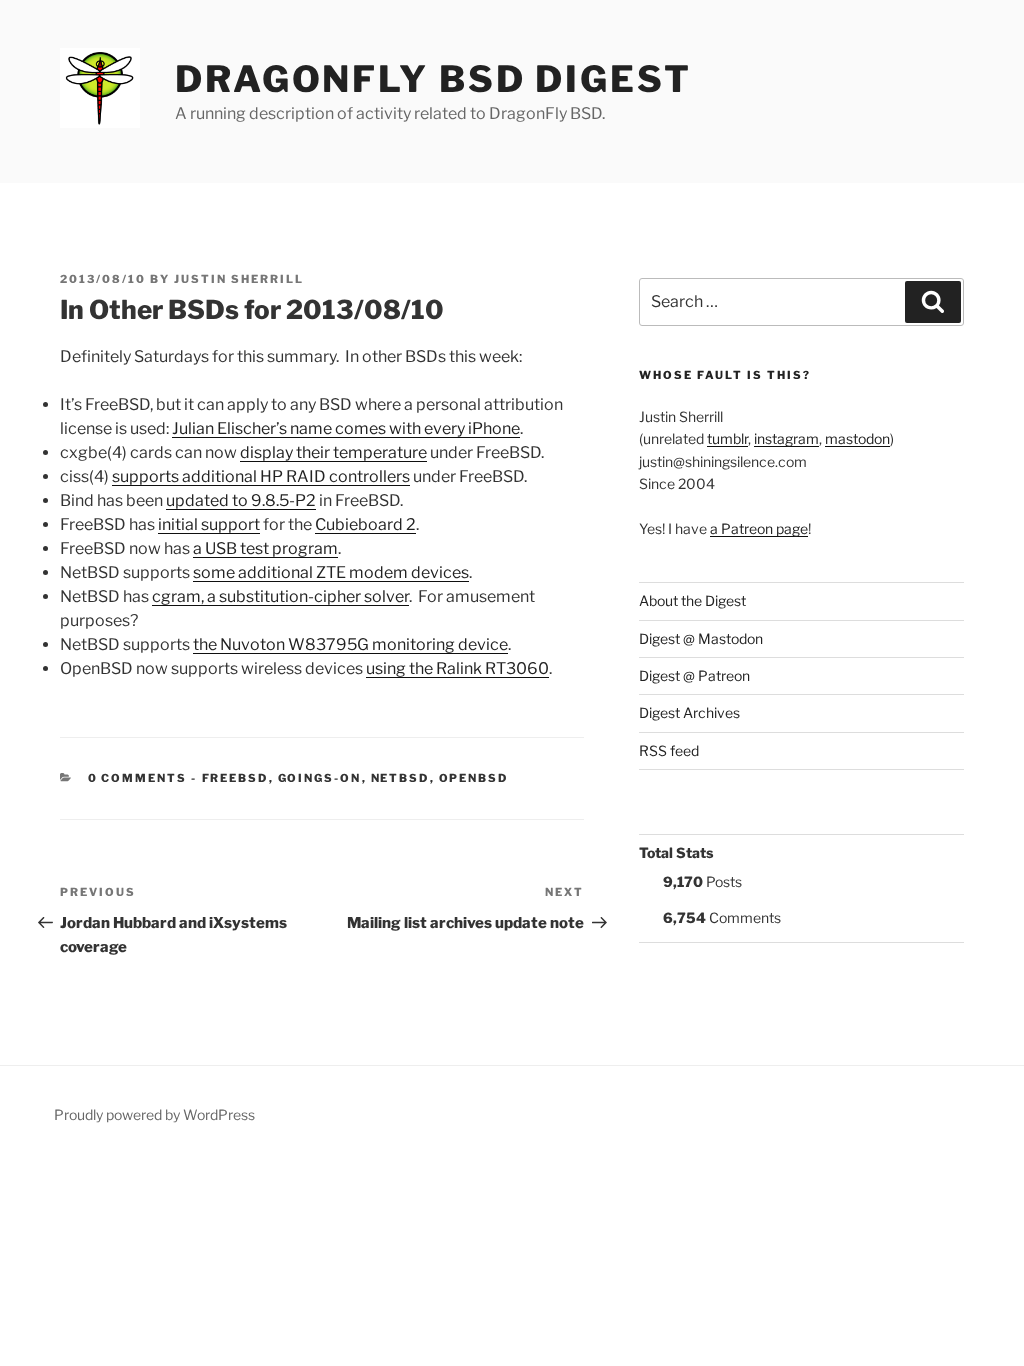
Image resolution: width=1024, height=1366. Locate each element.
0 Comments (138, 778)
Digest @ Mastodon (701, 638)
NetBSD (400, 778)
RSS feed (669, 750)
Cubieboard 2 (365, 524)
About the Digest (692, 600)
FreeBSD (235, 778)
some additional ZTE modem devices (331, 572)
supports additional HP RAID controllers (261, 476)
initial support (209, 524)
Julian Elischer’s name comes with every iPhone (346, 428)
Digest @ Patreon (694, 675)
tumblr (727, 438)
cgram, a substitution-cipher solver (280, 596)
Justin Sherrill (239, 279)
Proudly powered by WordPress (154, 1114)
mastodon (857, 438)
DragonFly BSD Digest (433, 79)
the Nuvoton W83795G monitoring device (350, 644)
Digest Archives (689, 712)
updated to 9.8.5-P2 (241, 500)
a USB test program (265, 548)
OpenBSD (474, 778)
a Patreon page (759, 528)
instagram (786, 438)
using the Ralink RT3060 (457, 668)
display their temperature (333, 452)
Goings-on (320, 778)
